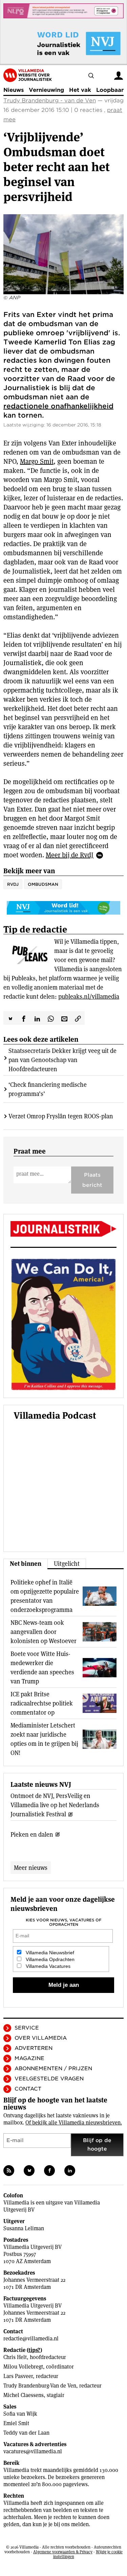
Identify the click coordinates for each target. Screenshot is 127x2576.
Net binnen (26, 1564)
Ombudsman (43, 884)
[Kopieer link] (78, 1018)
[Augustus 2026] (63, 1229)
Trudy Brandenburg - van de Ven (50, 101)
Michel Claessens (24, 2395)
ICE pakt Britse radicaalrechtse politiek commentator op (42, 1703)
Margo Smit (37, 461)
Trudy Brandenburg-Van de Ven (40, 2386)
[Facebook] (49, 2171)
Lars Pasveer (18, 2376)
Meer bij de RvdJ (70, 855)
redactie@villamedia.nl (31, 2339)
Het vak (80, 90)
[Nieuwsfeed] (9, 2171)
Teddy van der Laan (26, 2433)
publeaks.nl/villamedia (89, 996)
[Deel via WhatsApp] (51, 1018)
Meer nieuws (31, 1868)
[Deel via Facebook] (24, 1018)
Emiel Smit (16, 2423)
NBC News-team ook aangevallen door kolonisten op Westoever (44, 1632)
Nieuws (14, 90)
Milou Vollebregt (23, 2367)
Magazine (29, 2058)
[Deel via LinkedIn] (37, 1018)
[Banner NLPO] (63, 11)
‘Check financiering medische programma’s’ (48, 1089)
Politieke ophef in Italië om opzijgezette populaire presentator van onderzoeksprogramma (45, 1596)
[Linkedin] (70, 2171)
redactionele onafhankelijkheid (58, 406)
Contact (28, 2089)
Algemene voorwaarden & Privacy (63, 2552)
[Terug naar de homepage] (28, 75)
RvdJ (13, 884)
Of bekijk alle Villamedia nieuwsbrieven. (74, 2123)
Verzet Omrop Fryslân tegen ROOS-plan (61, 1116)
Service (27, 2028)
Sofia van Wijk (20, 2414)
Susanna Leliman (24, 2228)
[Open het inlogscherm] (119, 75)
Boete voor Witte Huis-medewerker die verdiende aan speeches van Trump (42, 1668)
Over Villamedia (41, 2038)
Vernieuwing (46, 90)
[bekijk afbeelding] (63, 254)
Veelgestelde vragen (49, 2079)
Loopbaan (110, 90)
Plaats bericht (92, 1180)
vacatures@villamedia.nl (33, 2451)
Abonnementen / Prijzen (53, 2069)
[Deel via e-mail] (64, 1018)
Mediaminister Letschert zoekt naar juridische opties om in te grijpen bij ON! (44, 1739)
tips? (34, 2350)
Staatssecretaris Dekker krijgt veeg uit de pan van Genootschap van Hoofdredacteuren (62, 1060)
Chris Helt (15, 2357)
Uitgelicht (67, 1564)
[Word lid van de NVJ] (63, 43)
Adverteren (34, 2048)
